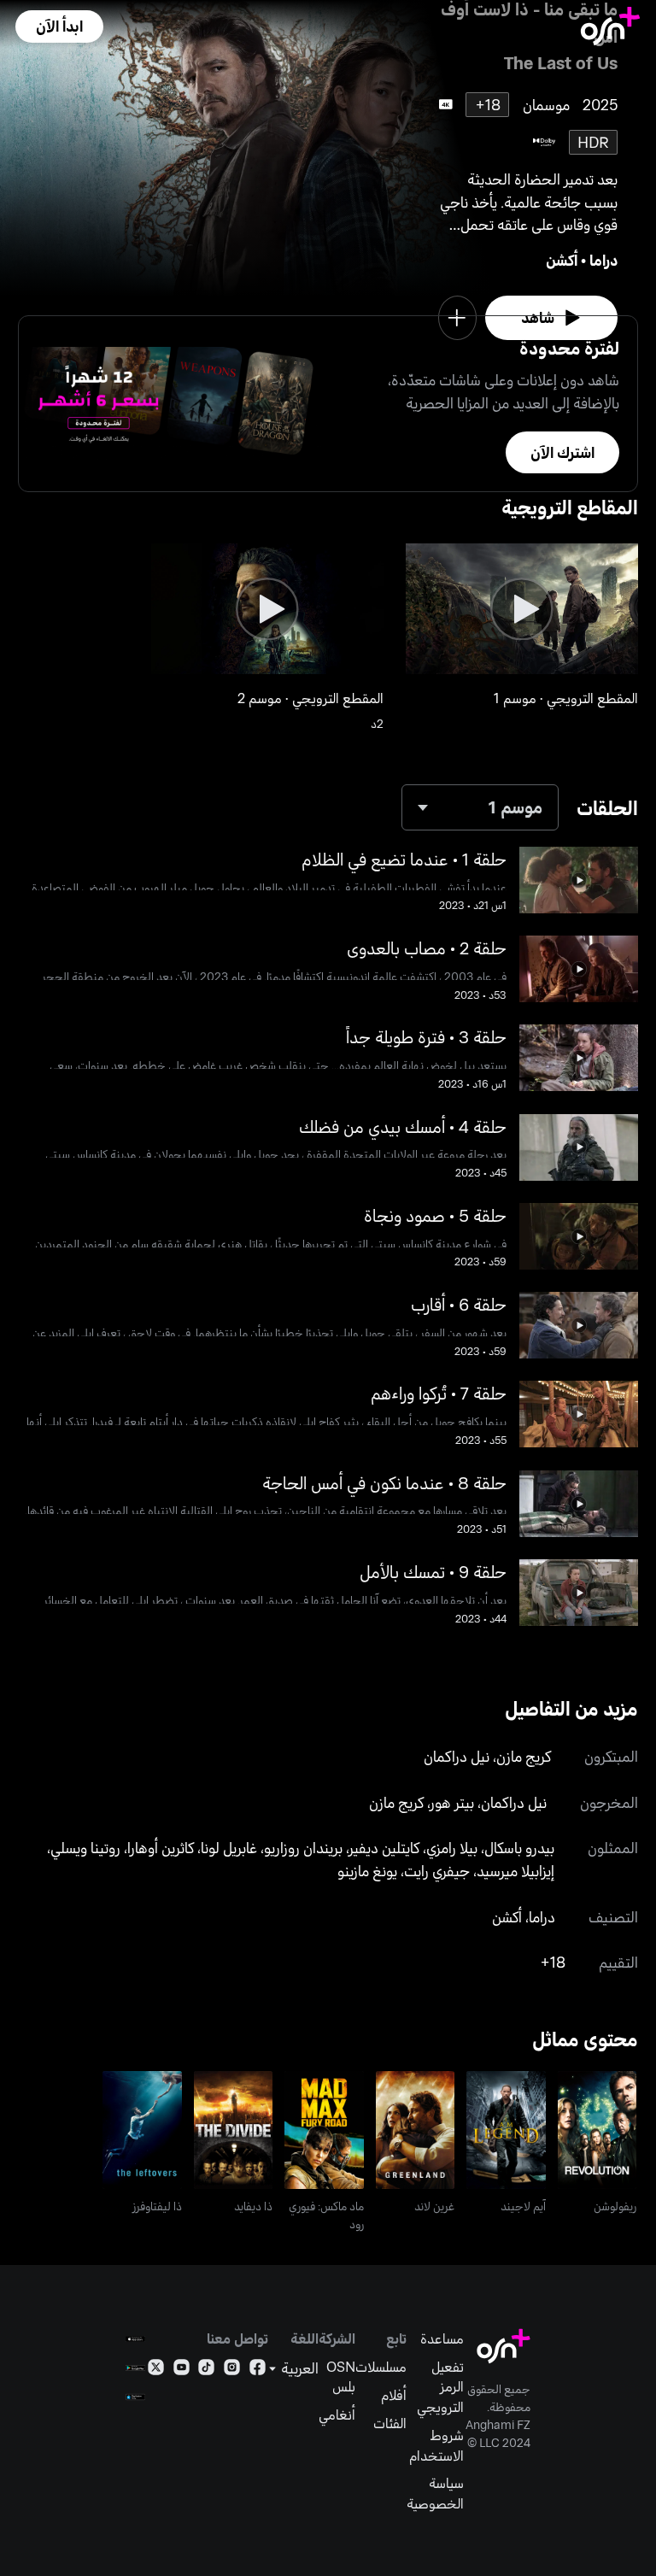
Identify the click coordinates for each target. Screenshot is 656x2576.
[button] (59, 26)
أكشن (562, 260)
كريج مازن (524, 1756)
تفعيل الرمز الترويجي (440, 2386)
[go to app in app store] (135, 2339)
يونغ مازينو (367, 1870)
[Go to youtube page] (182, 2371)
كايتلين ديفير (384, 1847)
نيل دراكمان (457, 1756)
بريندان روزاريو (303, 1847)
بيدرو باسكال (519, 1847)
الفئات (390, 2423)
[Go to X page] (156, 2371)
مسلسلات (381, 2366)
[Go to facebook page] (258, 2371)
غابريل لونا (229, 1847)
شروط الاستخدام (436, 2445)
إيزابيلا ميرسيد (515, 1870)
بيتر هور (452, 1802)
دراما (603, 260)
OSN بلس (341, 2376)
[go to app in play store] (135, 2368)
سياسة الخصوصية (435, 2493)
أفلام (394, 2394)
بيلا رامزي (452, 1847)
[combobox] (480, 808)
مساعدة (442, 2338)
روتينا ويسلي (85, 1847)
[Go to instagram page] (232, 2371)
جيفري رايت (437, 1870)
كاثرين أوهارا (161, 1847)
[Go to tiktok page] (206, 2371)
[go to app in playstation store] (135, 2397)
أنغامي (337, 2414)
